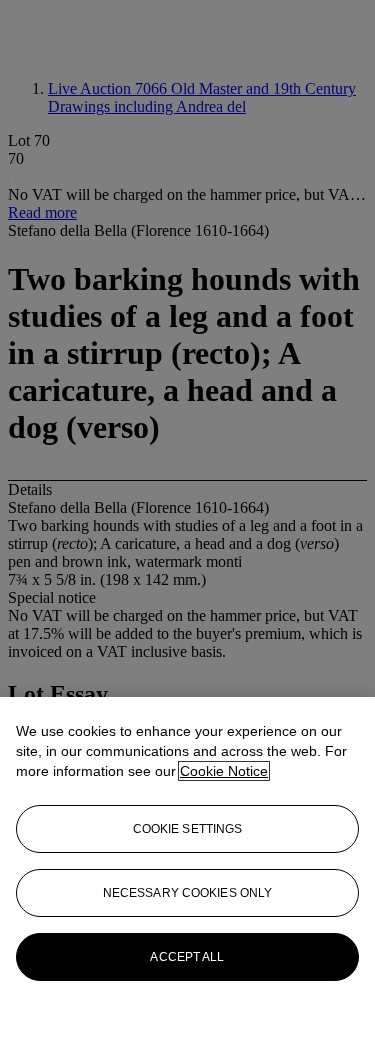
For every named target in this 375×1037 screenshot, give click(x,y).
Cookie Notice (224, 771)
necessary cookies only (188, 893)
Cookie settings (188, 829)
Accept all (187, 957)
